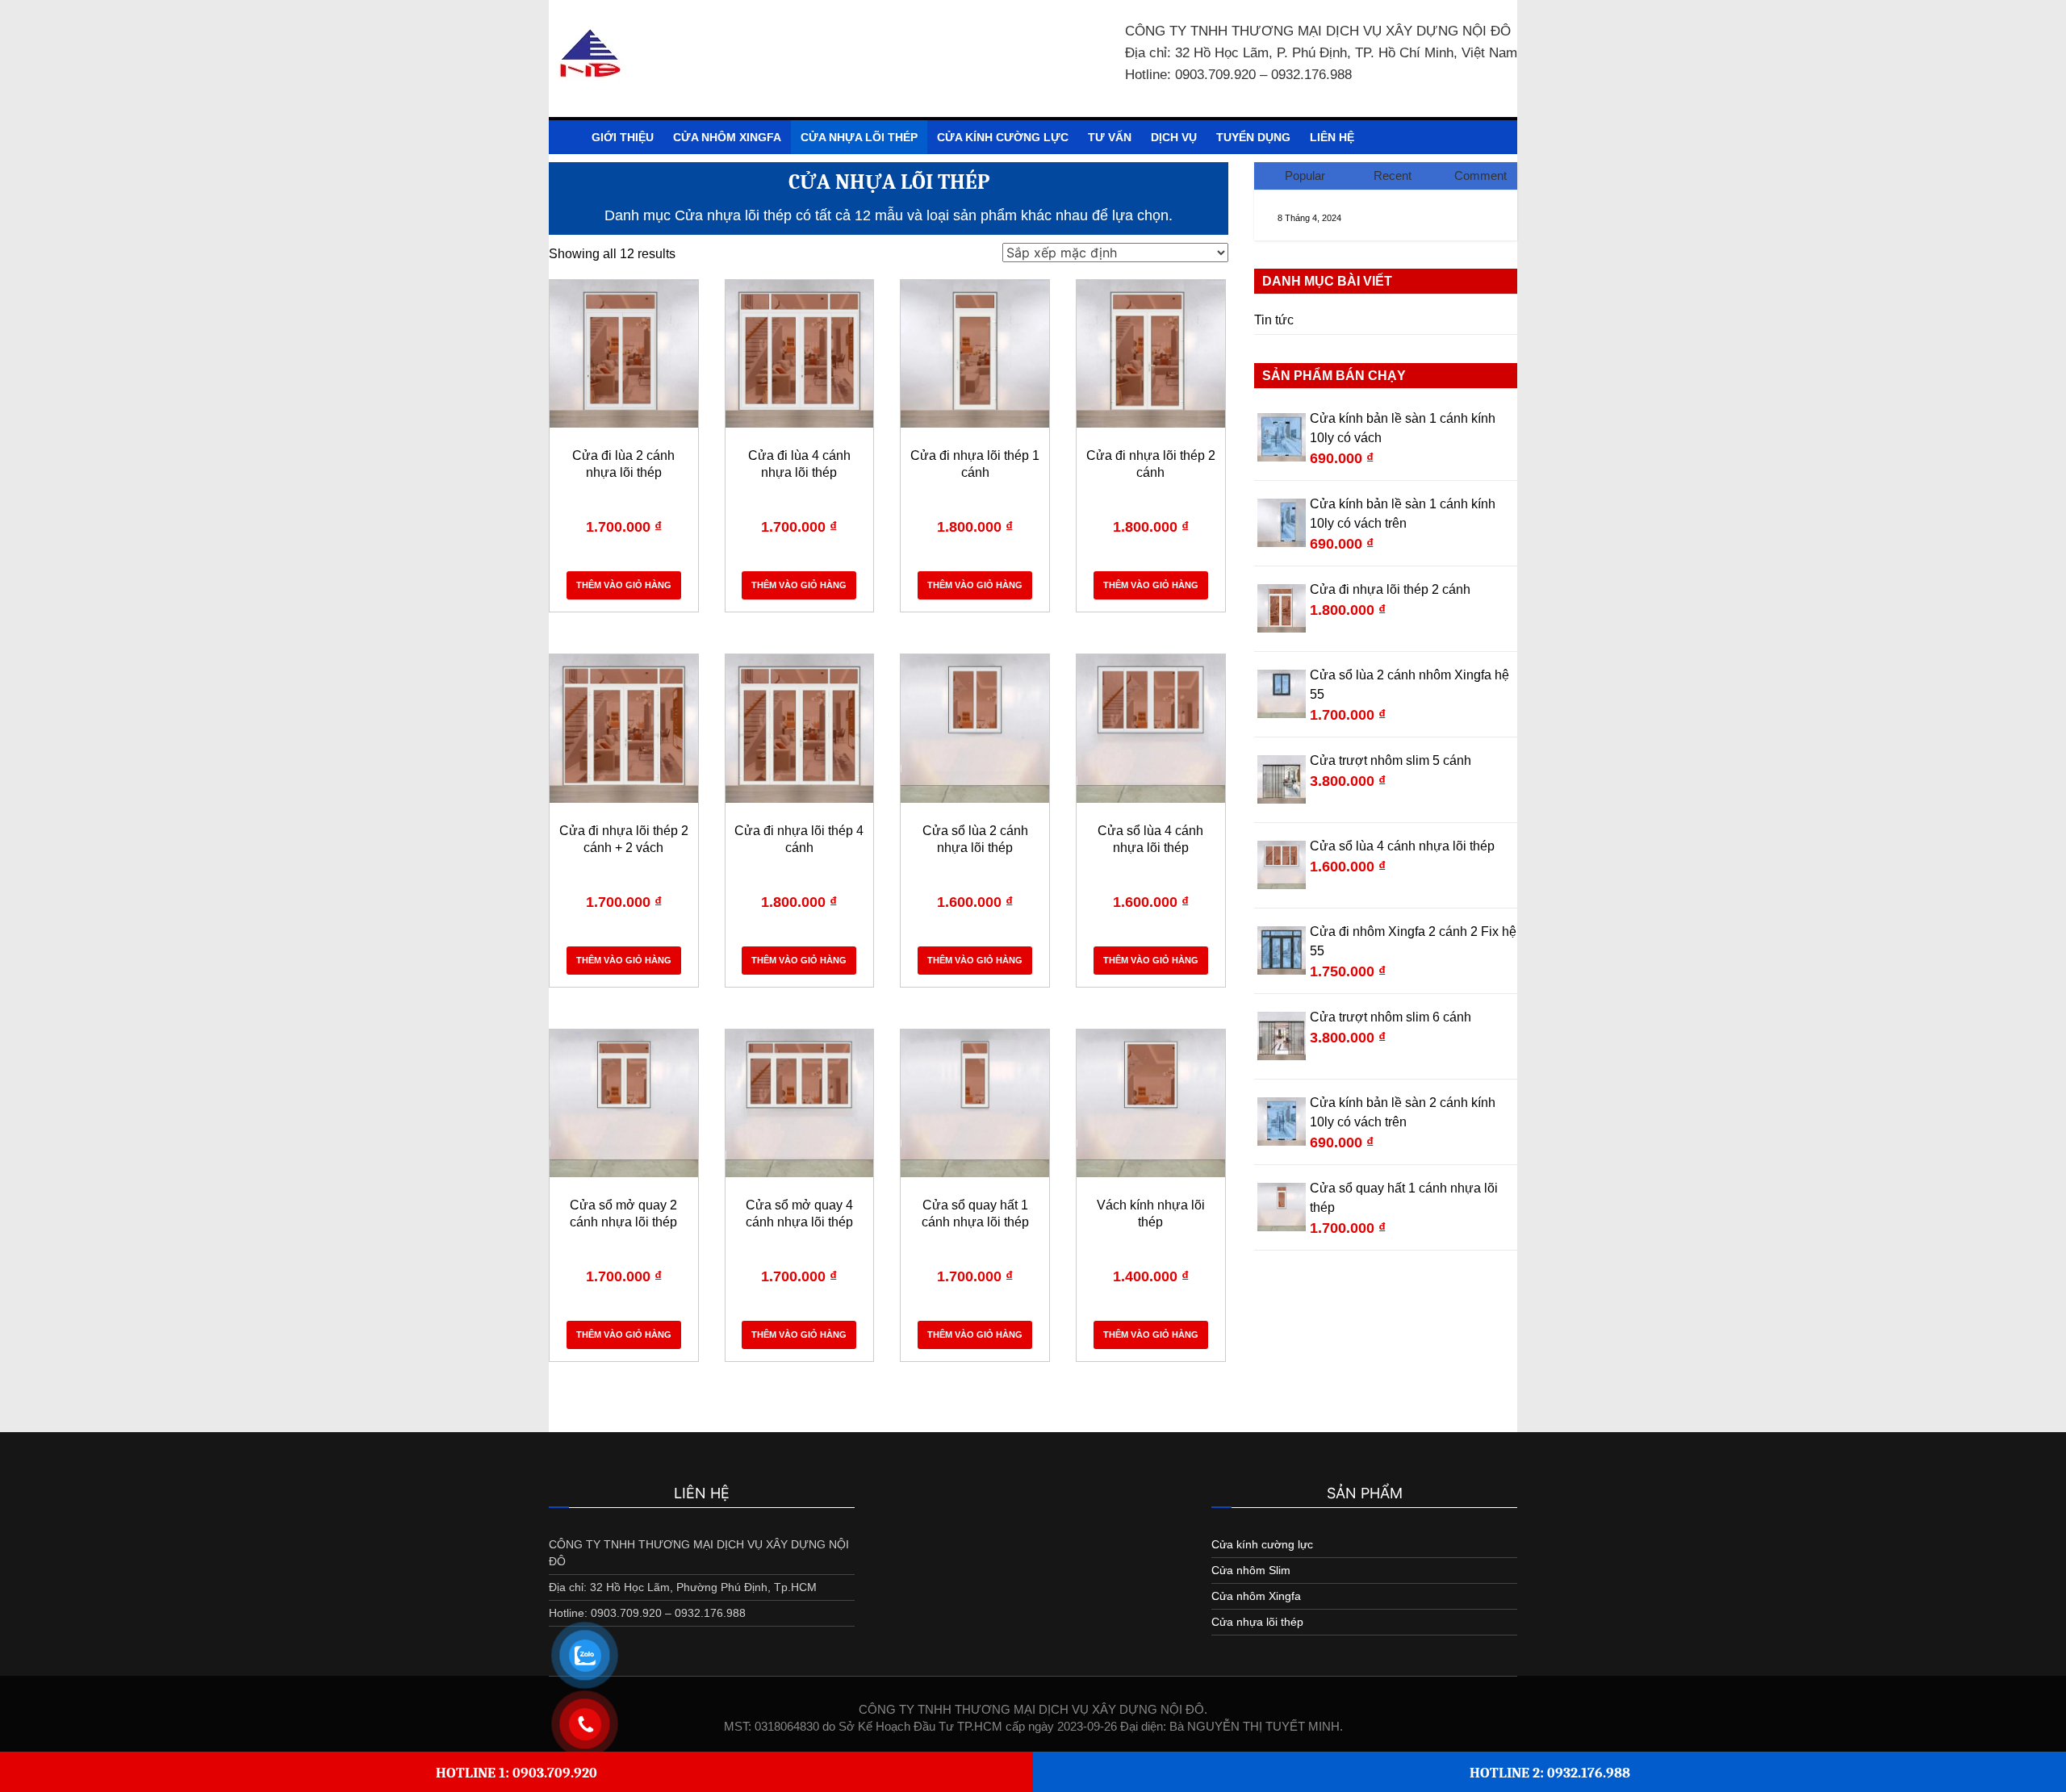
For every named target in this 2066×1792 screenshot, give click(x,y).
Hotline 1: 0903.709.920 (516, 1773)
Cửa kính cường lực (1003, 137)
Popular (1305, 175)
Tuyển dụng (1253, 137)
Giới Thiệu (623, 137)
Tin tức (1274, 320)
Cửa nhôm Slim (1251, 1570)
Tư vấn (1110, 137)
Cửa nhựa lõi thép (859, 137)
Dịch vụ (1174, 137)
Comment (1480, 175)
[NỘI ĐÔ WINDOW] (565, 137)
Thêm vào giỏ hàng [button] (624, 585)
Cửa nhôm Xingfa (727, 137)
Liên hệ (1332, 137)
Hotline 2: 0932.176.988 (1550, 1773)
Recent (1393, 175)
